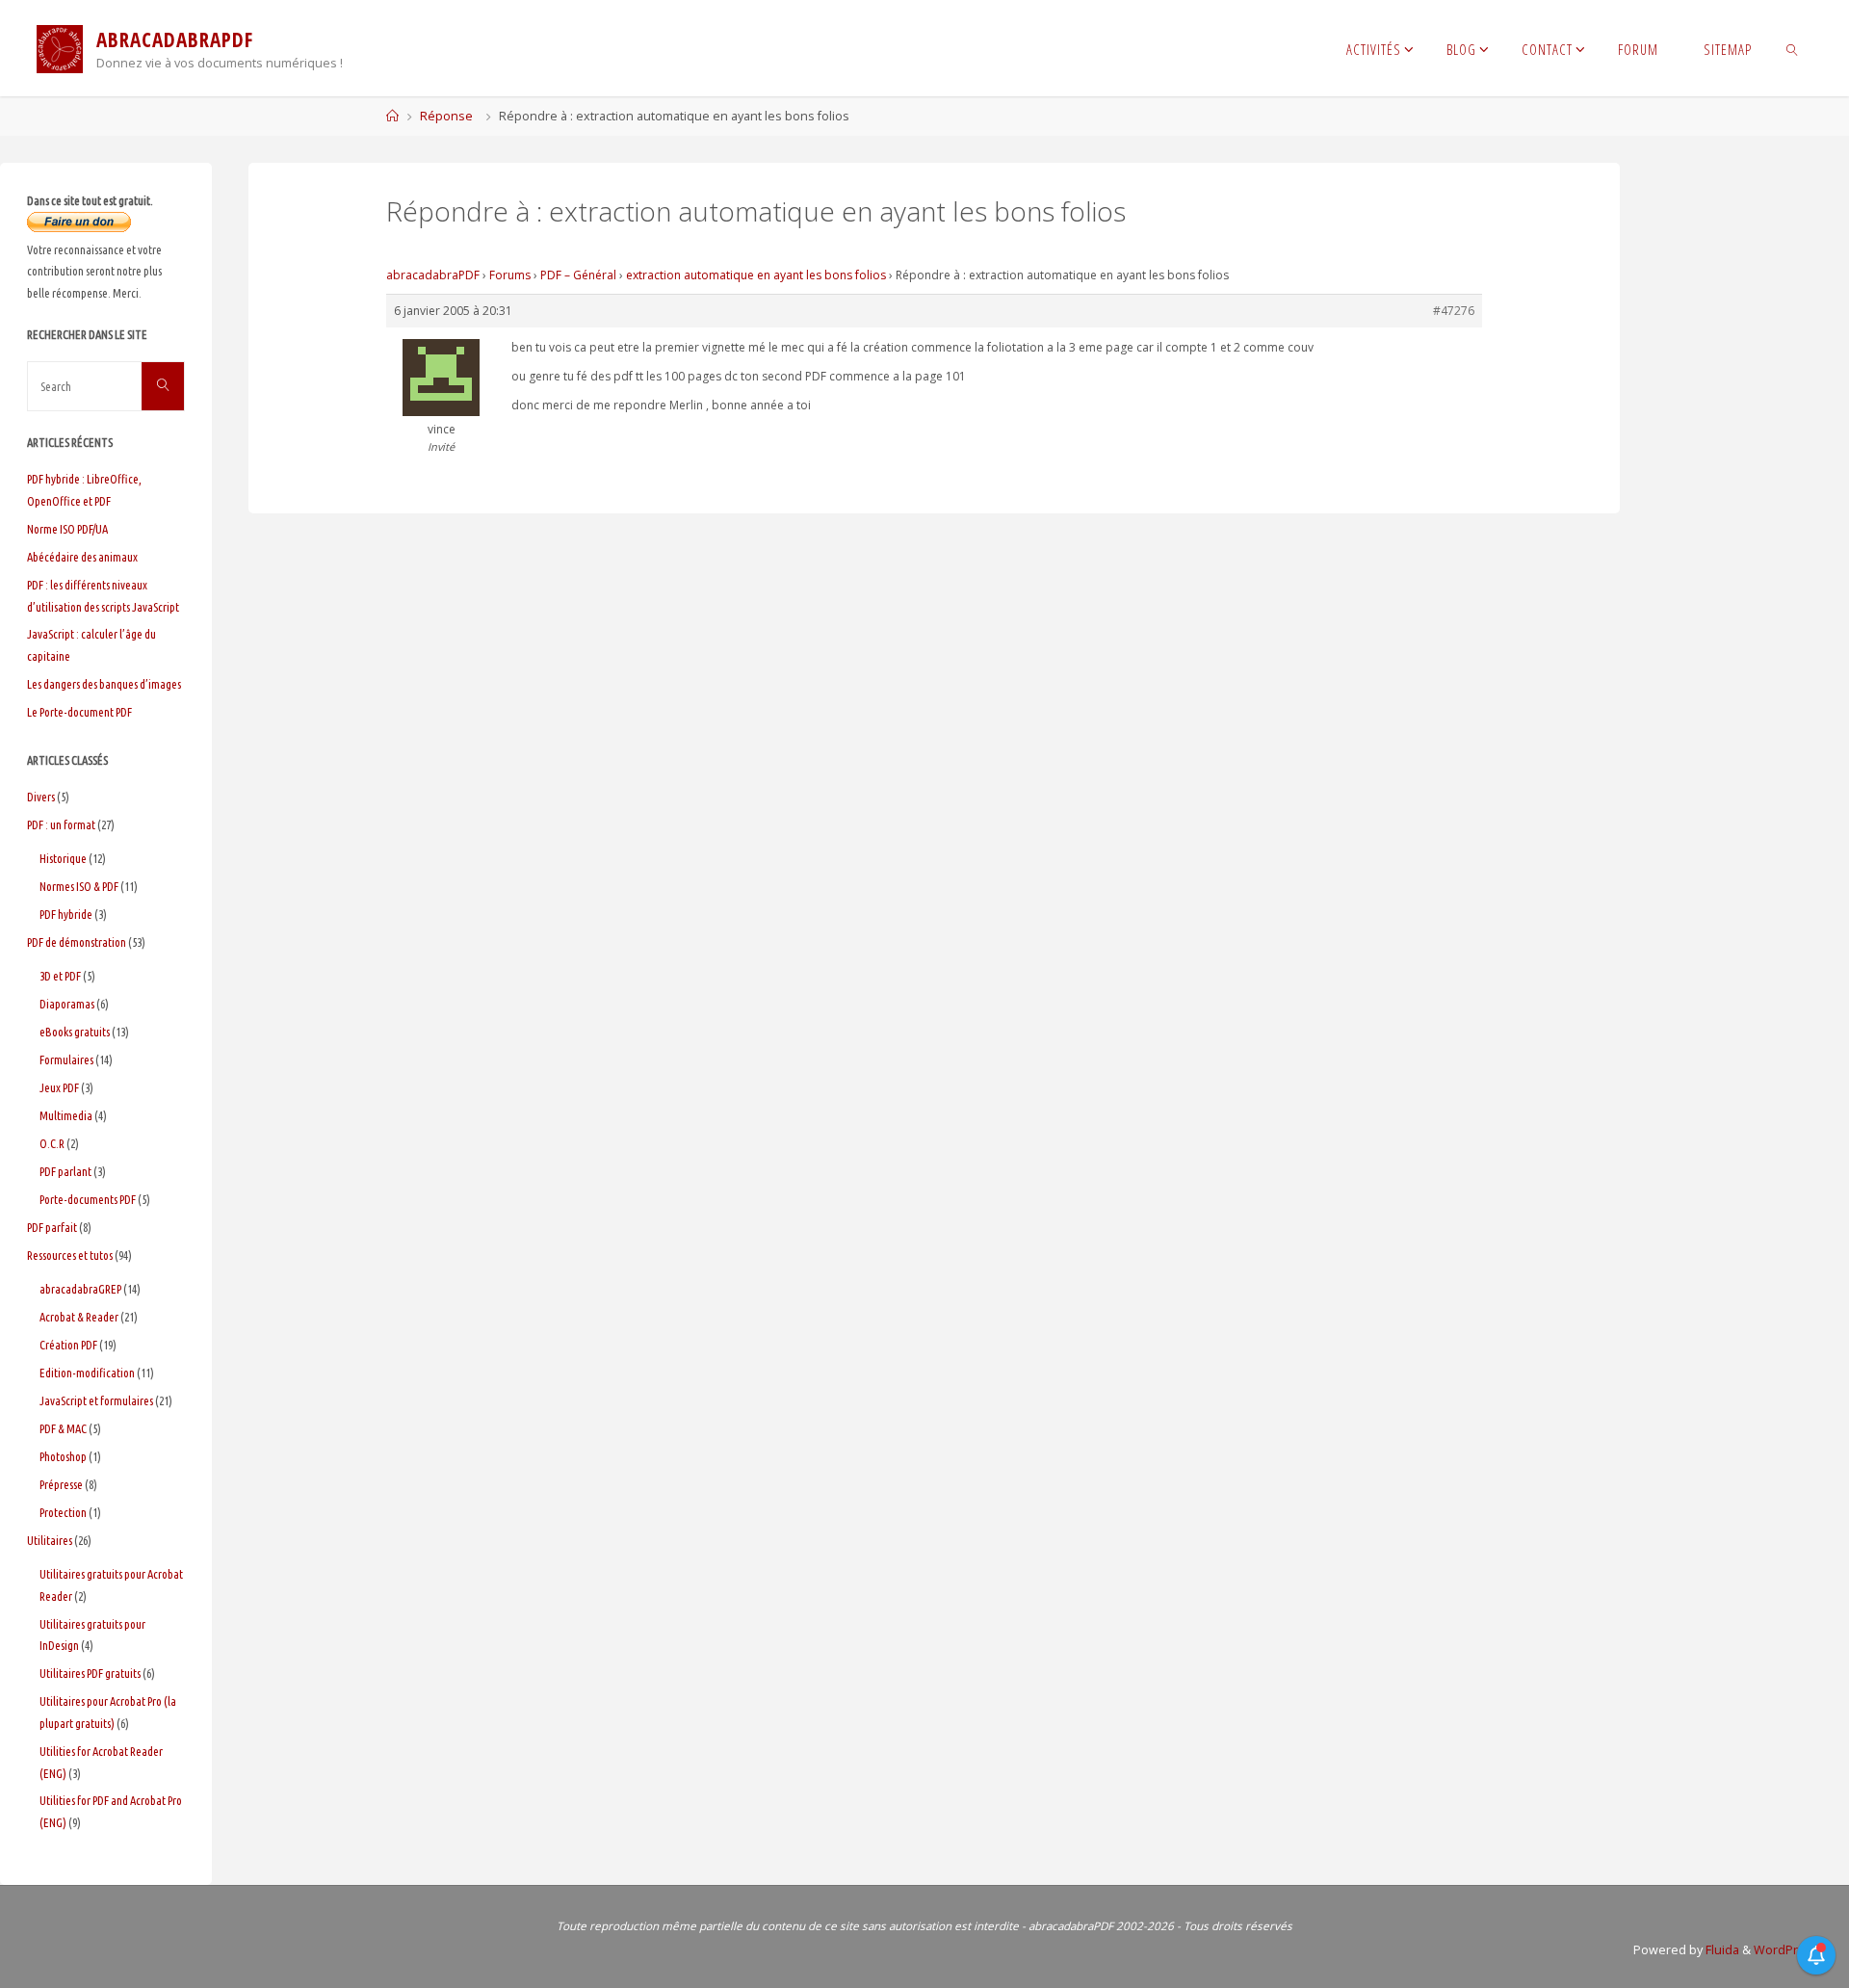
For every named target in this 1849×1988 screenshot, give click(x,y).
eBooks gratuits (75, 1032)
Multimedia (66, 1115)
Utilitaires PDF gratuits (90, 1673)
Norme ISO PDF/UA (67, 529)
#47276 (1454, 311)
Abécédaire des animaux (82, 557)
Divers (41, 797)
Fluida (1721, 1950)
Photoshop (63, 1456)
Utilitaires (50, 1540)
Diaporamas (67, 1004)
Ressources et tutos (70, 1255)
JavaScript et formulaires (96, 1400)
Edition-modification (87, 1373)
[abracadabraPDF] (60, 48)
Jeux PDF (59, 1087)
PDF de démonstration (77, 942)
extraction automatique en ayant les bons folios (756, 275)
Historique (63, 858)
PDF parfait (52, 1227)
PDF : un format (61, 824)
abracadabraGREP (80, 1289)
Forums (510, 275)
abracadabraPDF (433, 275)
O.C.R (52, 1143)
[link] (1793, 48)
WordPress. (1788, 1950)
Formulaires (66, 1059)
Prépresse (61, 1484)
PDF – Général (578, 275)
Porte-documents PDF (88, 1199)
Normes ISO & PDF (79, 886)
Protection (63, 1512)
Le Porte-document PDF (79, 712)
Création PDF (68, 1345)
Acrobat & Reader (79, 1317)
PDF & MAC (63, 1428)
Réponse (446, 116)
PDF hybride (66, 914)
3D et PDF (60, 976)
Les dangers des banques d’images (104, 684)
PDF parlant (65, 1171)
